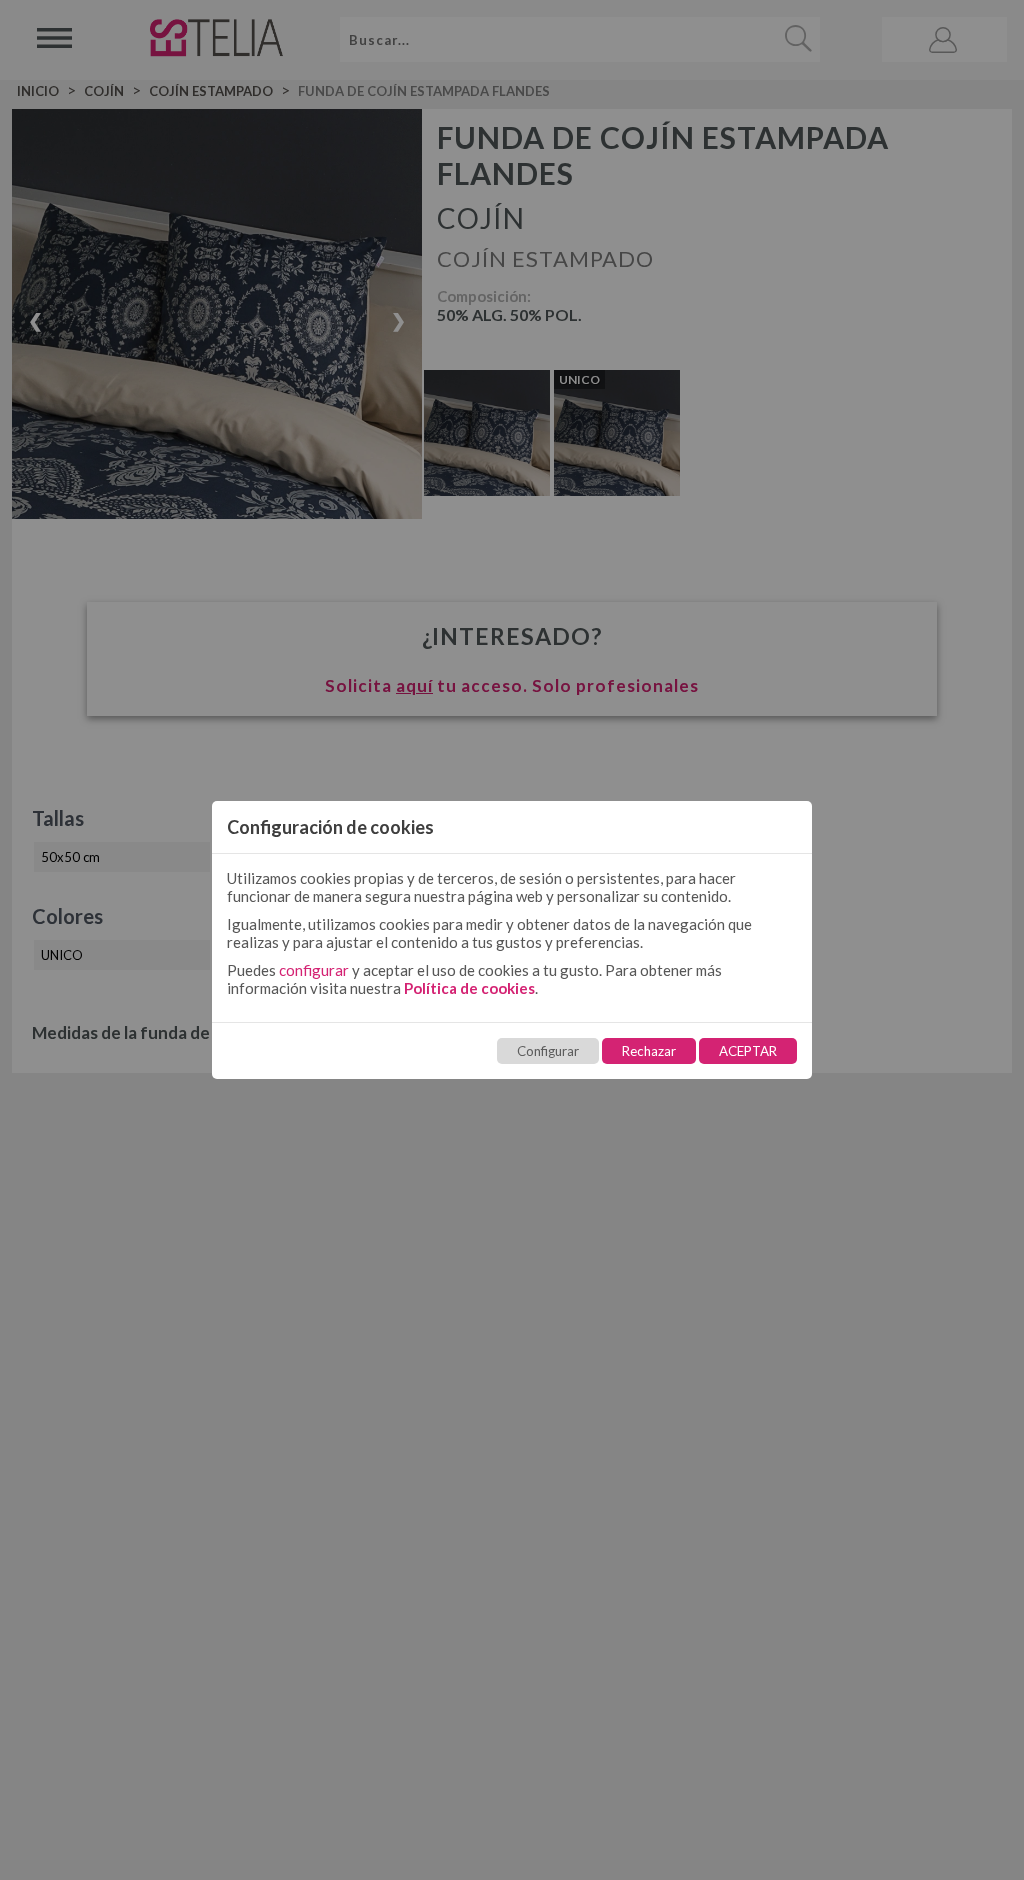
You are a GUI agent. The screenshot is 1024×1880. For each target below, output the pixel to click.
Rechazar (649, 1051)
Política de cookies (469, 988)
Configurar (548, 1051)
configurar (314, 970)
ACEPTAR (748, 1051)
